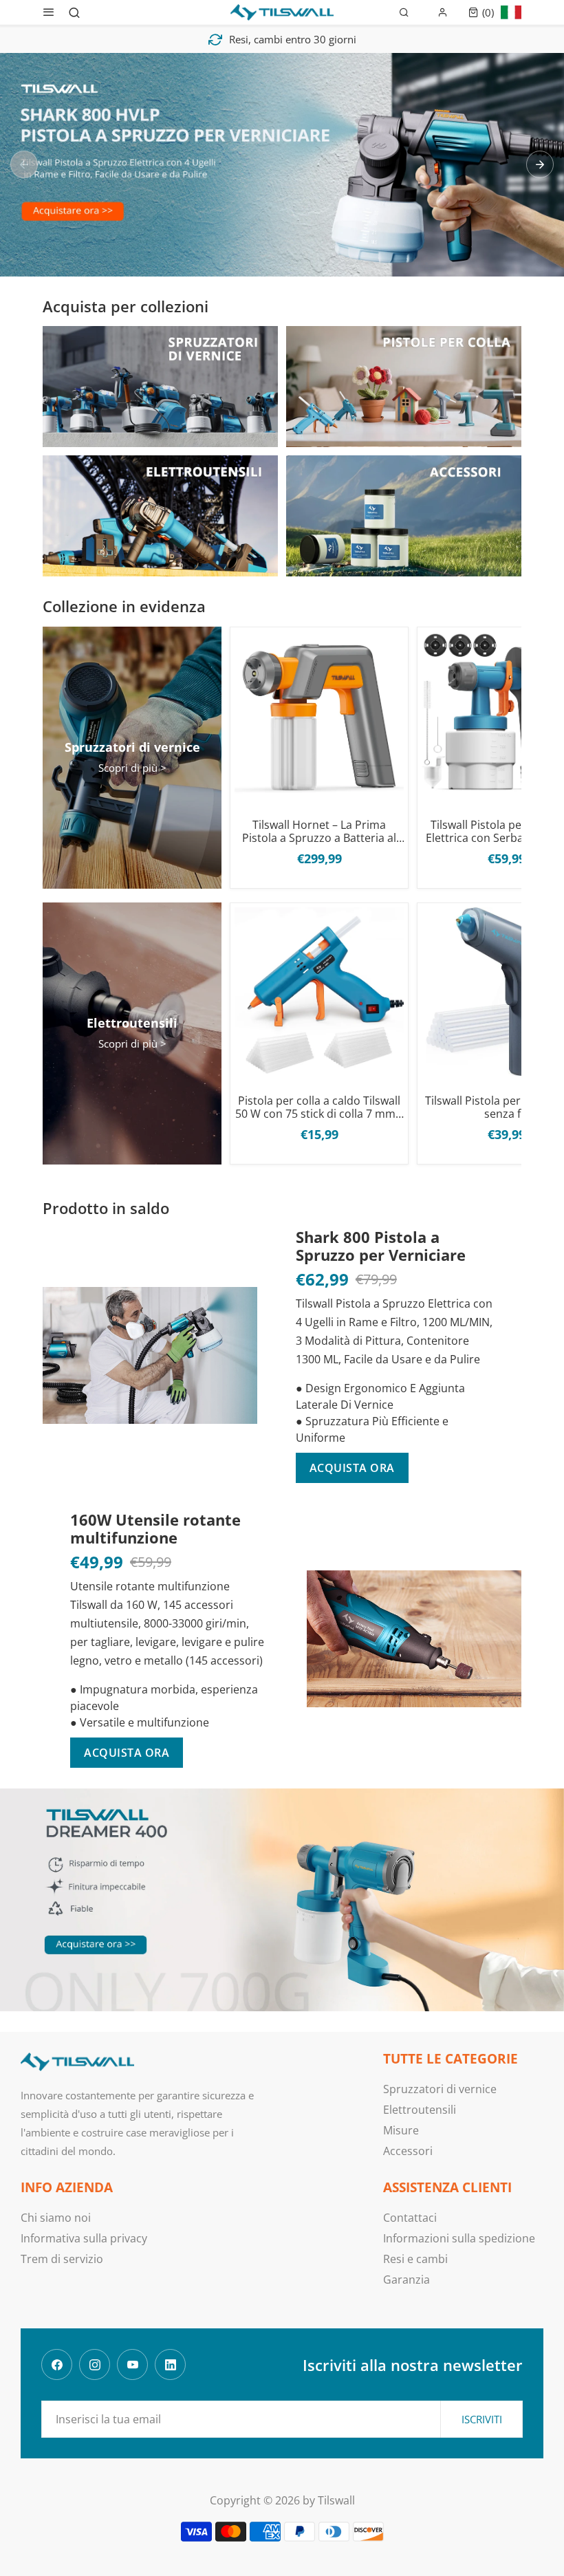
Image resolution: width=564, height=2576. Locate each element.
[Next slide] (540, 164)
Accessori (408, 2151)
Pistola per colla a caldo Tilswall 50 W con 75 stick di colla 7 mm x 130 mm (319, 1107)
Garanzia (406, 2280)
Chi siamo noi (56, 2218)
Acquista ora (352, 1468)
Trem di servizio (62, 2259)
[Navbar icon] (49, 12)
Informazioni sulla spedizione (459, 2238)
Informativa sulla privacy (84, 2238)
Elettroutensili (420, 2110)
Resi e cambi (415, 2259)
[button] (481, 12)
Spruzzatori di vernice (440, 2089)
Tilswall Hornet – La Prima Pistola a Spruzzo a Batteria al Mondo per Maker (319, 832)
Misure (401, 2130)
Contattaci (410, 2218)
